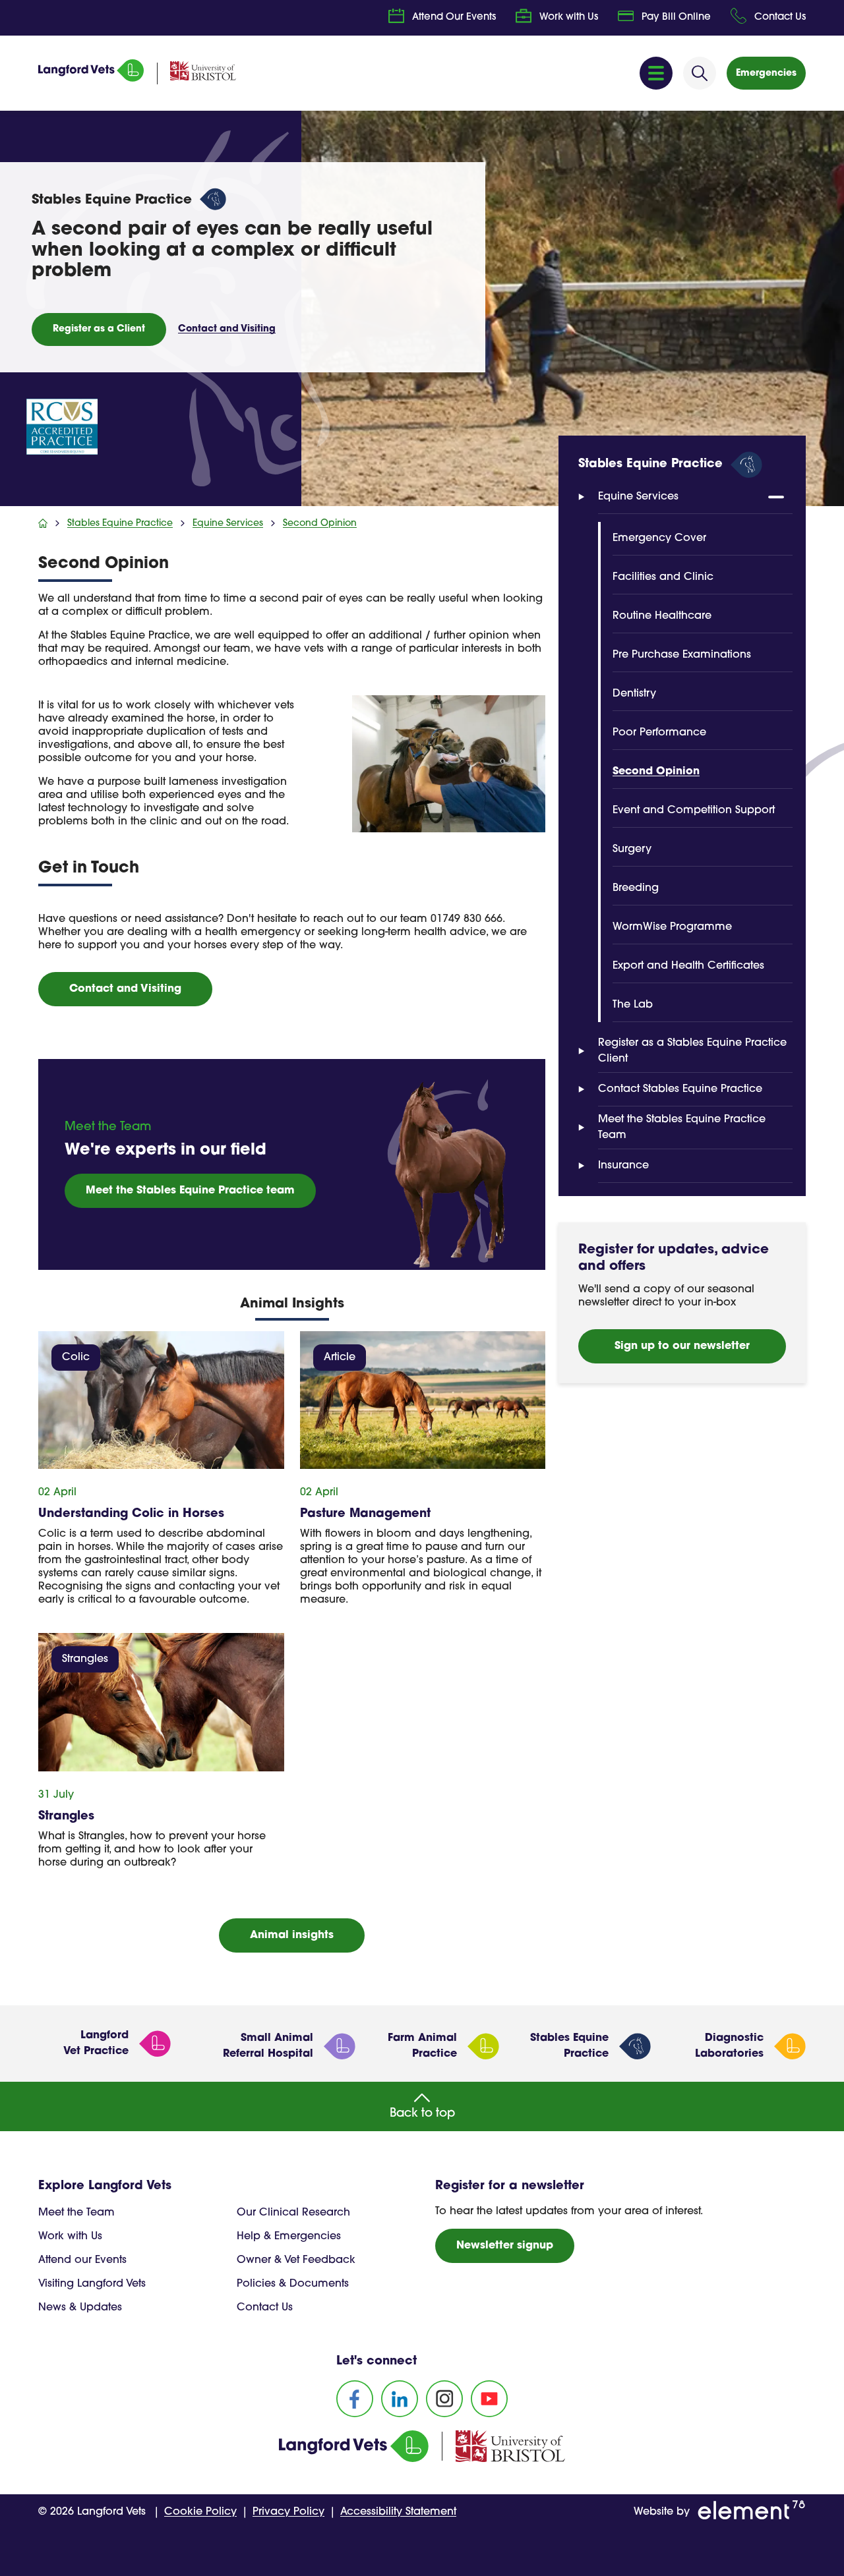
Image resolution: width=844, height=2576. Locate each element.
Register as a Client (99, 329)
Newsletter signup (505, 2246)
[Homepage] (91, 79)
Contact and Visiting (227, 329)
